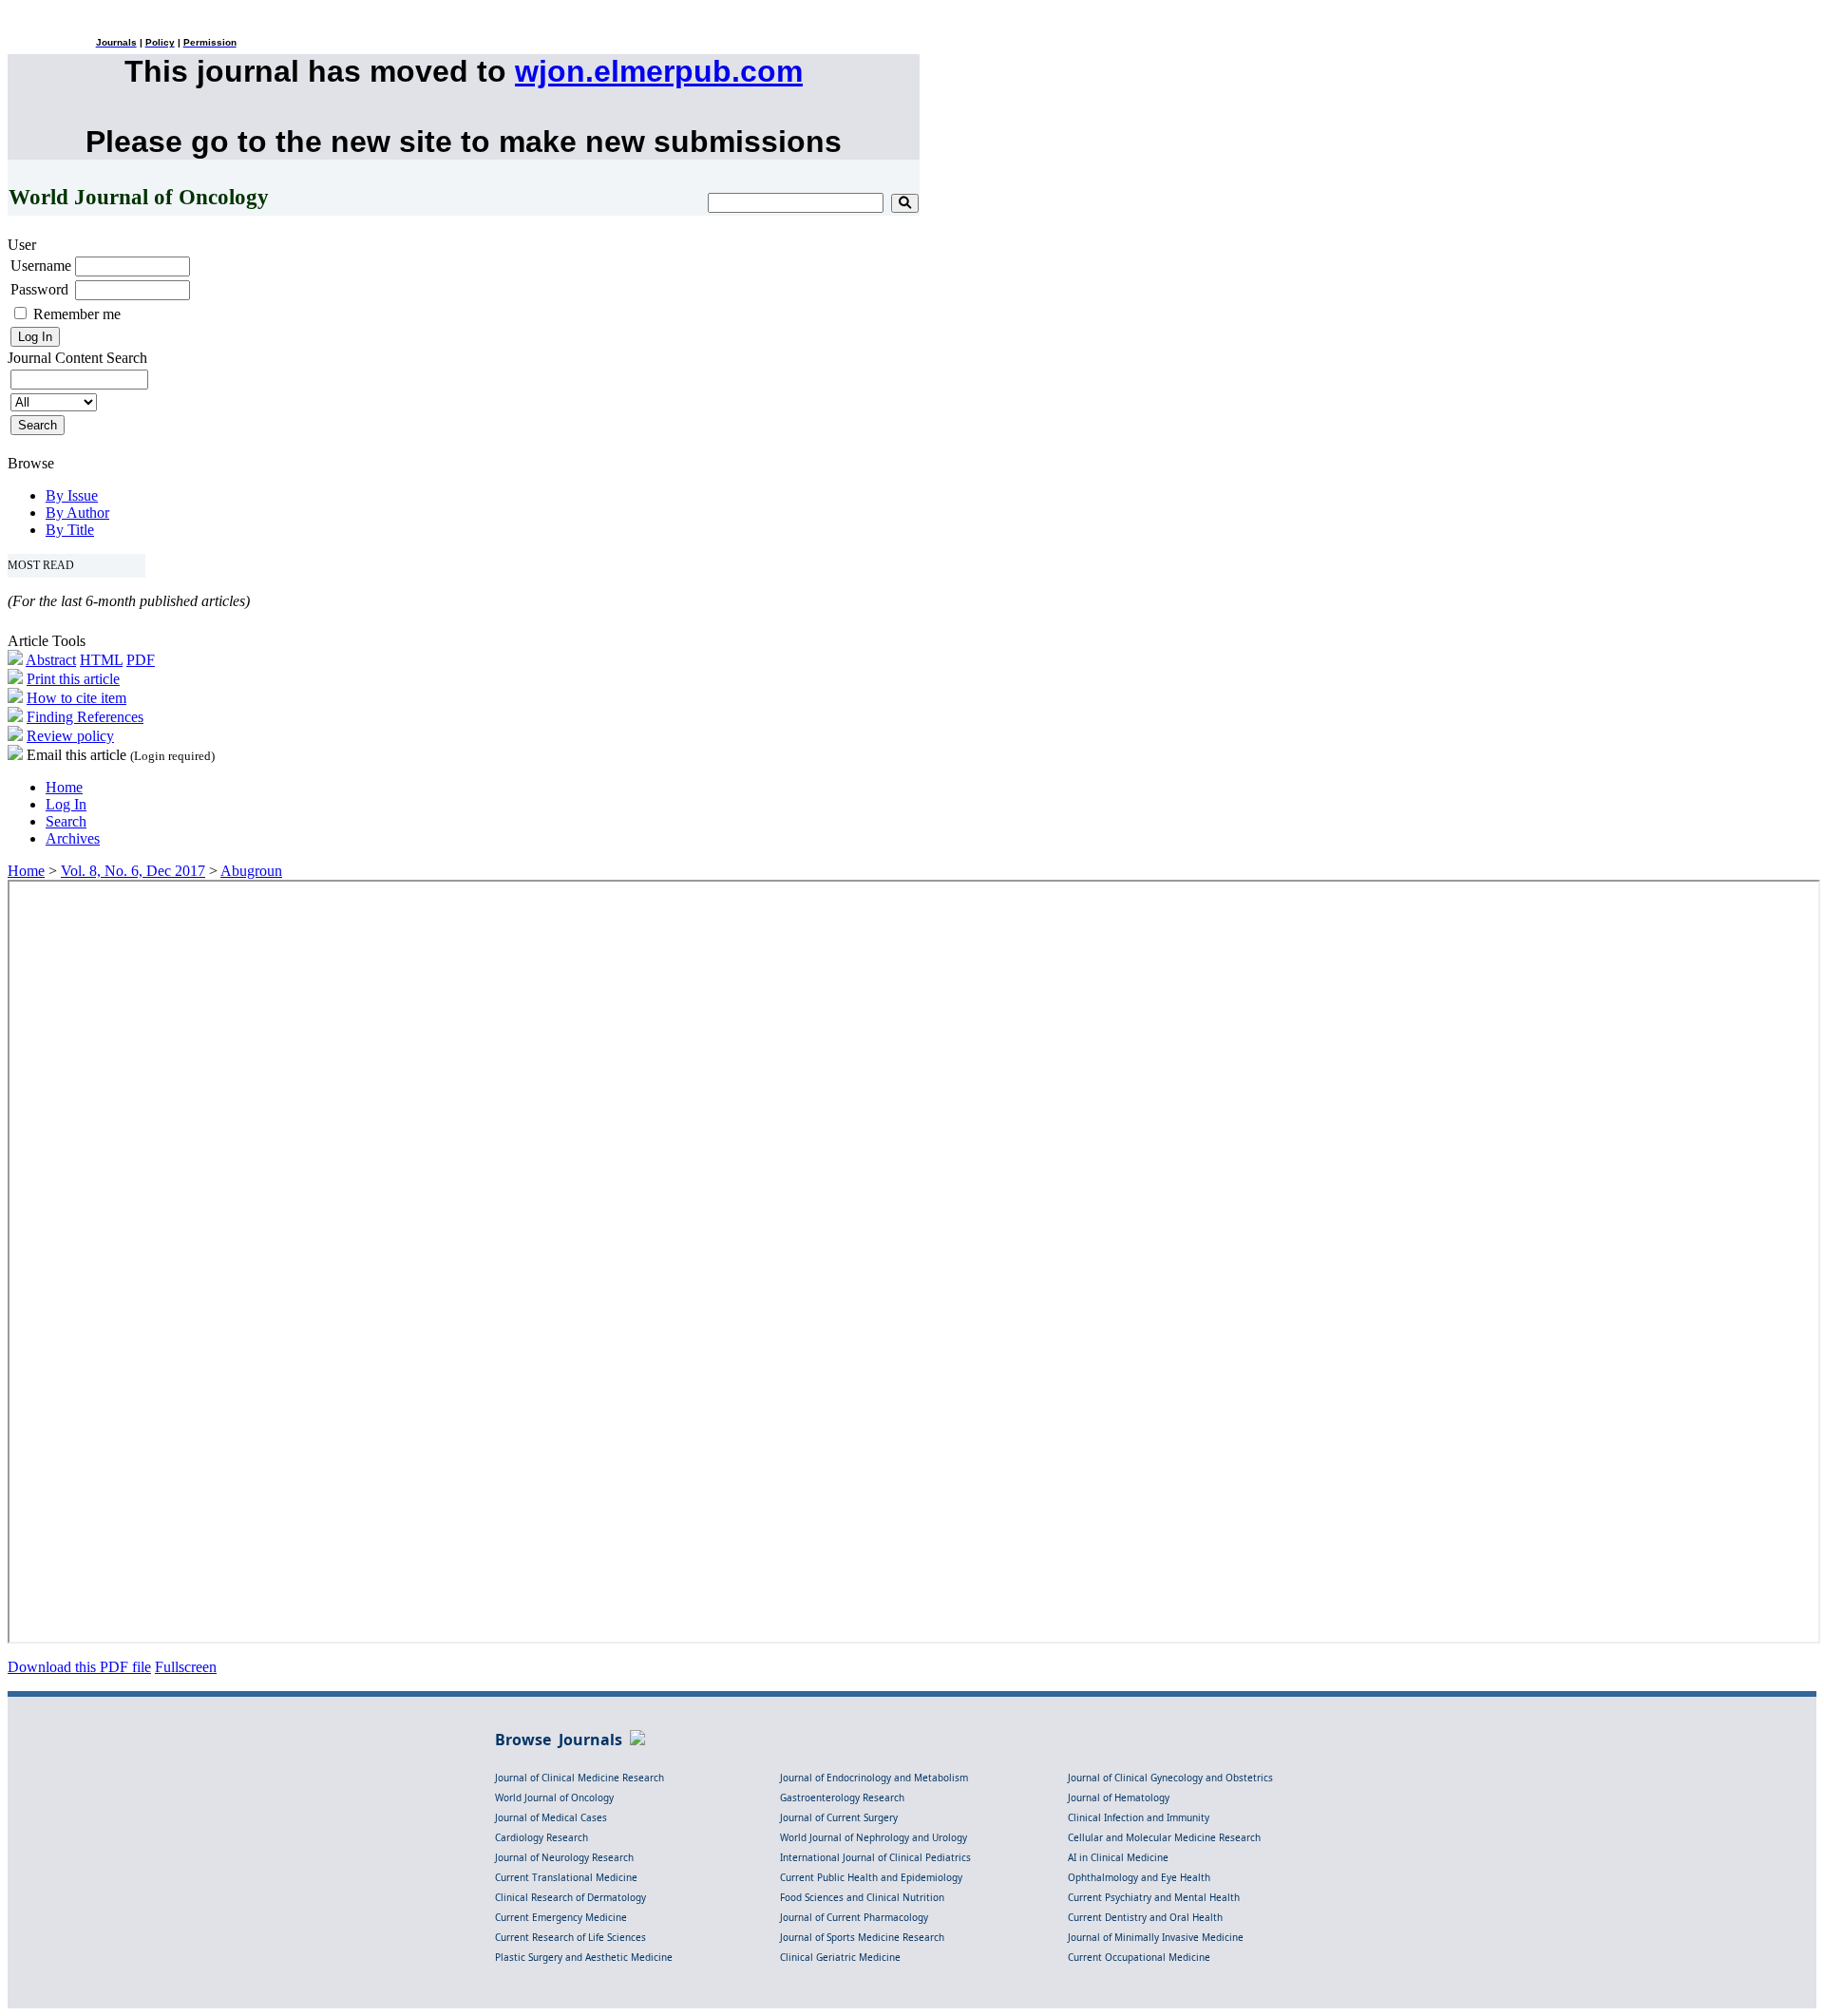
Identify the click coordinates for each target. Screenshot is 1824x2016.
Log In (66, 804)
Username (41, 266)
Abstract (51, 660)
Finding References (85, 717)
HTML (101, 660)
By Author (77, 513)
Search (66, 821)
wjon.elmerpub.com (659, 71)
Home (64, 787)
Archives (73, 838)
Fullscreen (186, 1667)
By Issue (72, 495)
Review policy (70, 736)
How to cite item (76, 698)
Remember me (77, 314)
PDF (141, 660)
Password (39, 289)
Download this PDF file (79, 1667)
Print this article (73, 679)
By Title (70, 530)
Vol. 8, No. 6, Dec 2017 (133, 871)
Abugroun (251, 871)
